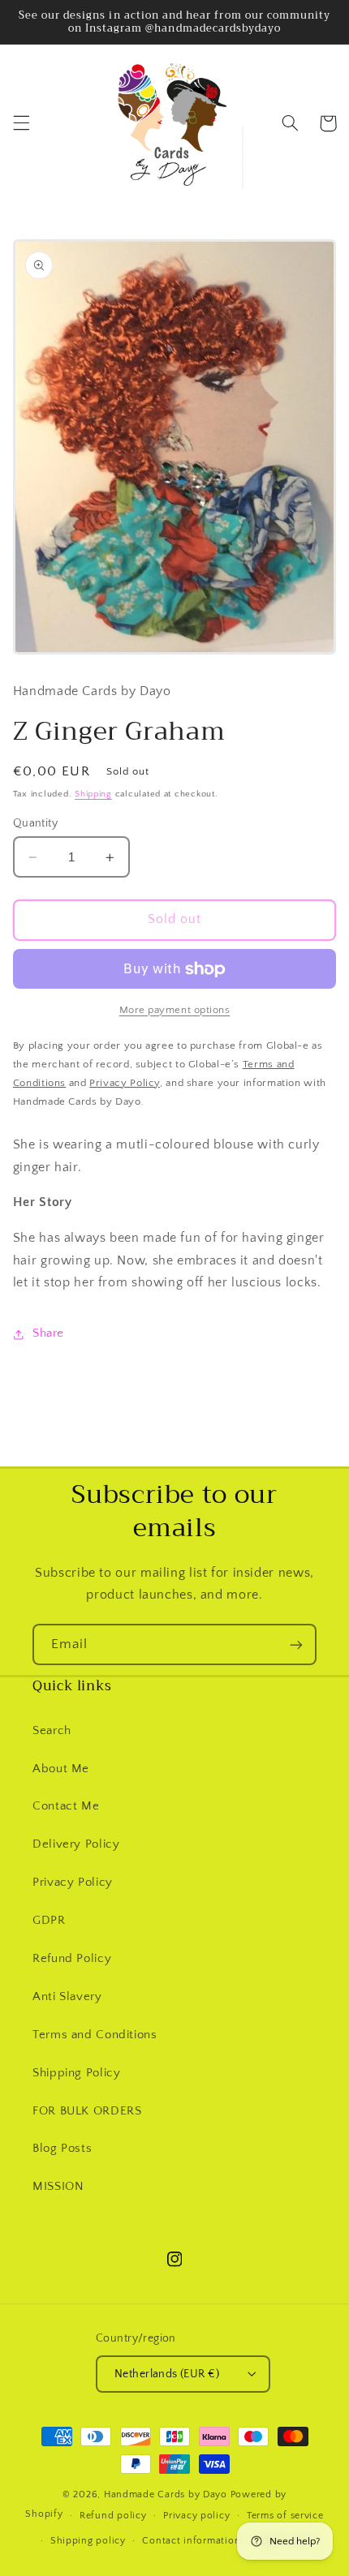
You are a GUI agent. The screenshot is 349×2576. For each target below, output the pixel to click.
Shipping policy (88, 2541)
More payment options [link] (175, 1010)
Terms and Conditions (95, 2035)
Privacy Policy (73, 1883)
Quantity (35, 823)
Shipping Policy (76, 2073)
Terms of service (285, 2516)
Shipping (93, 794)
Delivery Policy (76, 1844)
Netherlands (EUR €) (167, 2374)
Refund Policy (72, 1959)
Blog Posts (62, 2149)
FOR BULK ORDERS (87, 2111)
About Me (61, 1769)
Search (52, 1731)
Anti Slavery (67, 1997)
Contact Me (66, 1806)
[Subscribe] (296, 1644)
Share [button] (48, 1333)
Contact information (191, 2541)
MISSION (58, 2187)
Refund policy (113, 2516)
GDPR (49, 1921)
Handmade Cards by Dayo (166, 2494)
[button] (21, 123)
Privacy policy (196, 2516)
